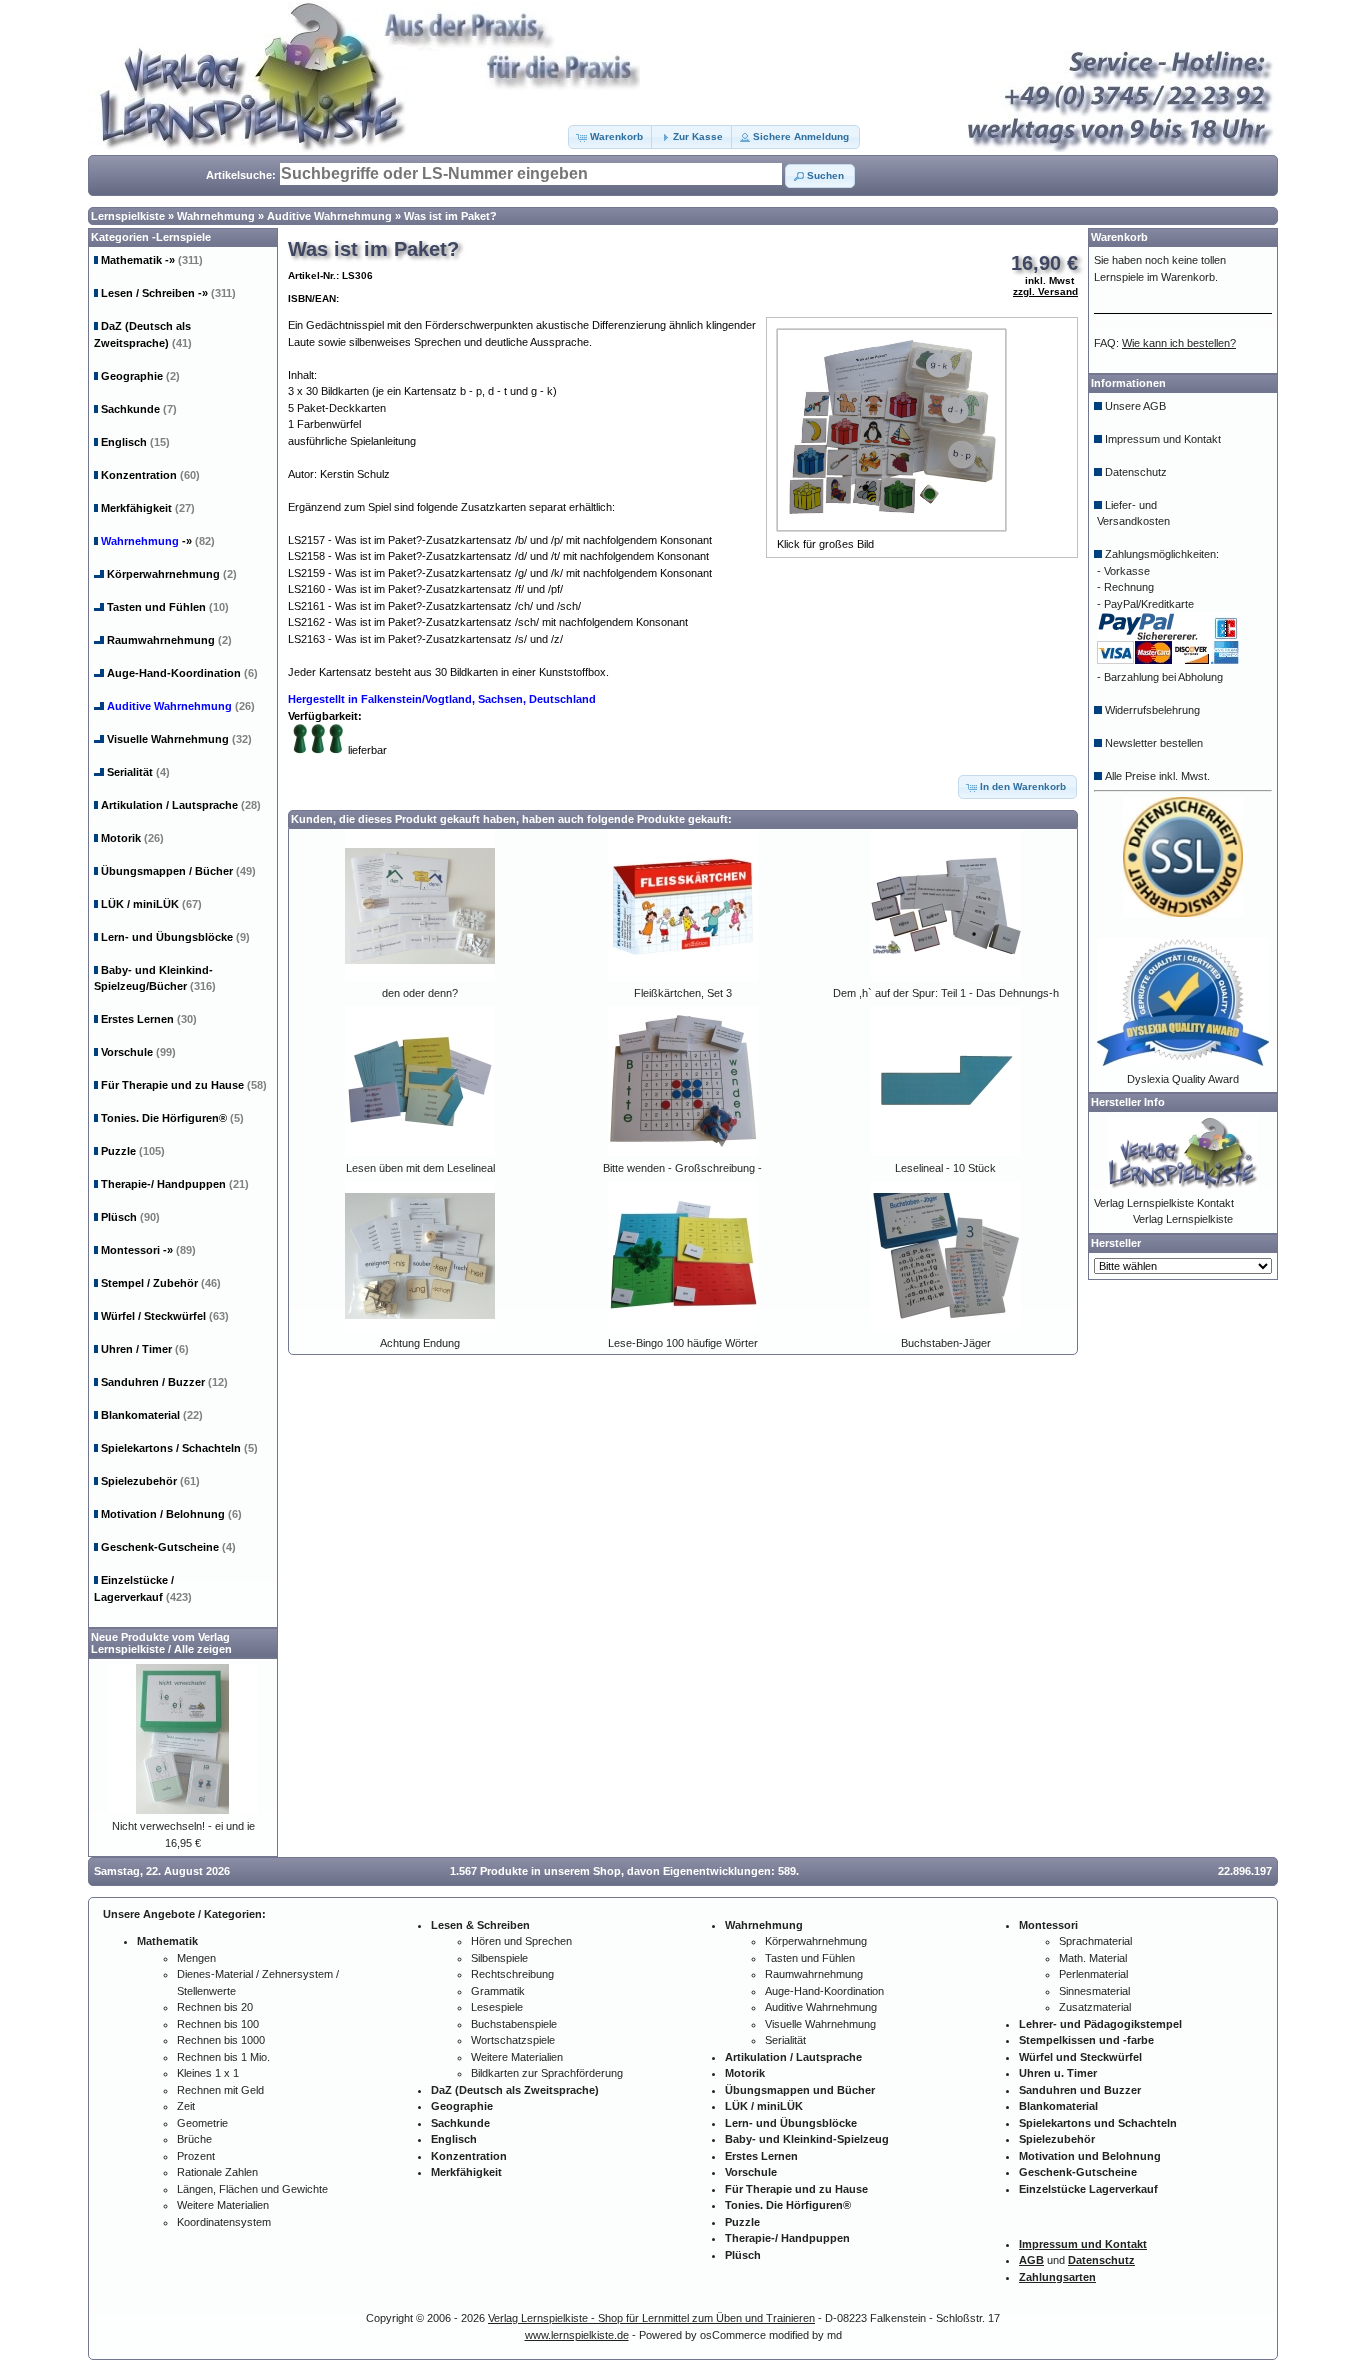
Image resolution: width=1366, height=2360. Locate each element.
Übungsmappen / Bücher (178, 871)
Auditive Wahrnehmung (329, 216)
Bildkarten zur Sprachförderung (547, 2073)
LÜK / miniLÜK (151, 904)
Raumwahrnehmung (169, 640)
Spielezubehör (150, 1481)
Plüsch (130, 1217)
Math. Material (1093, 1958)
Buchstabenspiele (514, 2024)
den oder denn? (420, 993)
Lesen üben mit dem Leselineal (420, 1168)
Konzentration (150, 475)
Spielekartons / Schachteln (179, 1448)
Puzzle (133, 1151)
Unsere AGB (1135, 406)
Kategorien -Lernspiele (151, 237)
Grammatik (498, 1991)
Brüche (194, 2139)
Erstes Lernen (149, 1019)
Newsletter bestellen (1154, 743)
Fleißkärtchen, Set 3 (683, 993)
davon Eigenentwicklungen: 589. (713, 1871)
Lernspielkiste (128, 216)
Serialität (138, 772)
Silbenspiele (499, 1958)
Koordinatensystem (224, 2222)
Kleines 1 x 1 (208, 2073)
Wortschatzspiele (513, 2040)
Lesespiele (497, 2007)
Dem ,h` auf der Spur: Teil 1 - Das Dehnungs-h (946, 993)
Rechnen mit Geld (220, 2090)
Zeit (186, 2106)
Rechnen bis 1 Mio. (223, 2057)
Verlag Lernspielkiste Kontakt (1164, 1203)
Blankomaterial (152, 1415)
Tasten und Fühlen (168, 607)
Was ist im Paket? (450, 216)
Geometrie (202, 2123)
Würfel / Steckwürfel (165, 1316)
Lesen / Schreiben (168, 293)
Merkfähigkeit (148, 508)
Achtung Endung (420, 1343)
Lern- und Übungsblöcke (175, 937)
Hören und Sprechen (521, 1941)
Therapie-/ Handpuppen (175, 1184)
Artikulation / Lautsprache (181, 805)
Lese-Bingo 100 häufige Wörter (683, 1343)
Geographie (140, 376)
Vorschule (138, 1052)
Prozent (196, 2156)
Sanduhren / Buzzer (164, 1382)
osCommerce (733, 2335)
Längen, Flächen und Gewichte (252, 2189)
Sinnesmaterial (1094, 1991)
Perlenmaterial (1093, 1974)
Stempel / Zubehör (161, 1283)
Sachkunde (139, 409)
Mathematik (152, 260)
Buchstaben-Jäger (946, 1343)
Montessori (148, 1250)
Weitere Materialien (223, 2205)
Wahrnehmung (216, 216)
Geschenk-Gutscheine (168, 1547)
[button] (611, 137)
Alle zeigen (203, 1649)
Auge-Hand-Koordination (182, 673)
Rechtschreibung (512, 1974)
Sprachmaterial (1095, 1941)
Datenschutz (1136, 472)
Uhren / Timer (145, 1349)
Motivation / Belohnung (171, 1514)
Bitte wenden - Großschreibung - (682, 1168)
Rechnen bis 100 (218, 2024)
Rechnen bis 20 (215, 2007)
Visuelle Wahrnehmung (179, 739)
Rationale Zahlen (217, 2172)
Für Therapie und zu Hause (184, 1085)
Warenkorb (1119, 237)
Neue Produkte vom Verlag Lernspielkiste (160, 1643)
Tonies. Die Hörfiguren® (172, 1118)
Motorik (132, 838)
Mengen (196, 1958)
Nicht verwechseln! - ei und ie (183, 1826)
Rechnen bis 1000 (221, 2040)
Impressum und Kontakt (1163, 439)
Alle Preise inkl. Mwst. (1157, 776)
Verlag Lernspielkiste (1183, 1219)
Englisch (135, 442)
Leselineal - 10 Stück (945, 1168)
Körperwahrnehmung (172, 574)
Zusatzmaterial (1095, 2007)
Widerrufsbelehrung (1152, 710)
